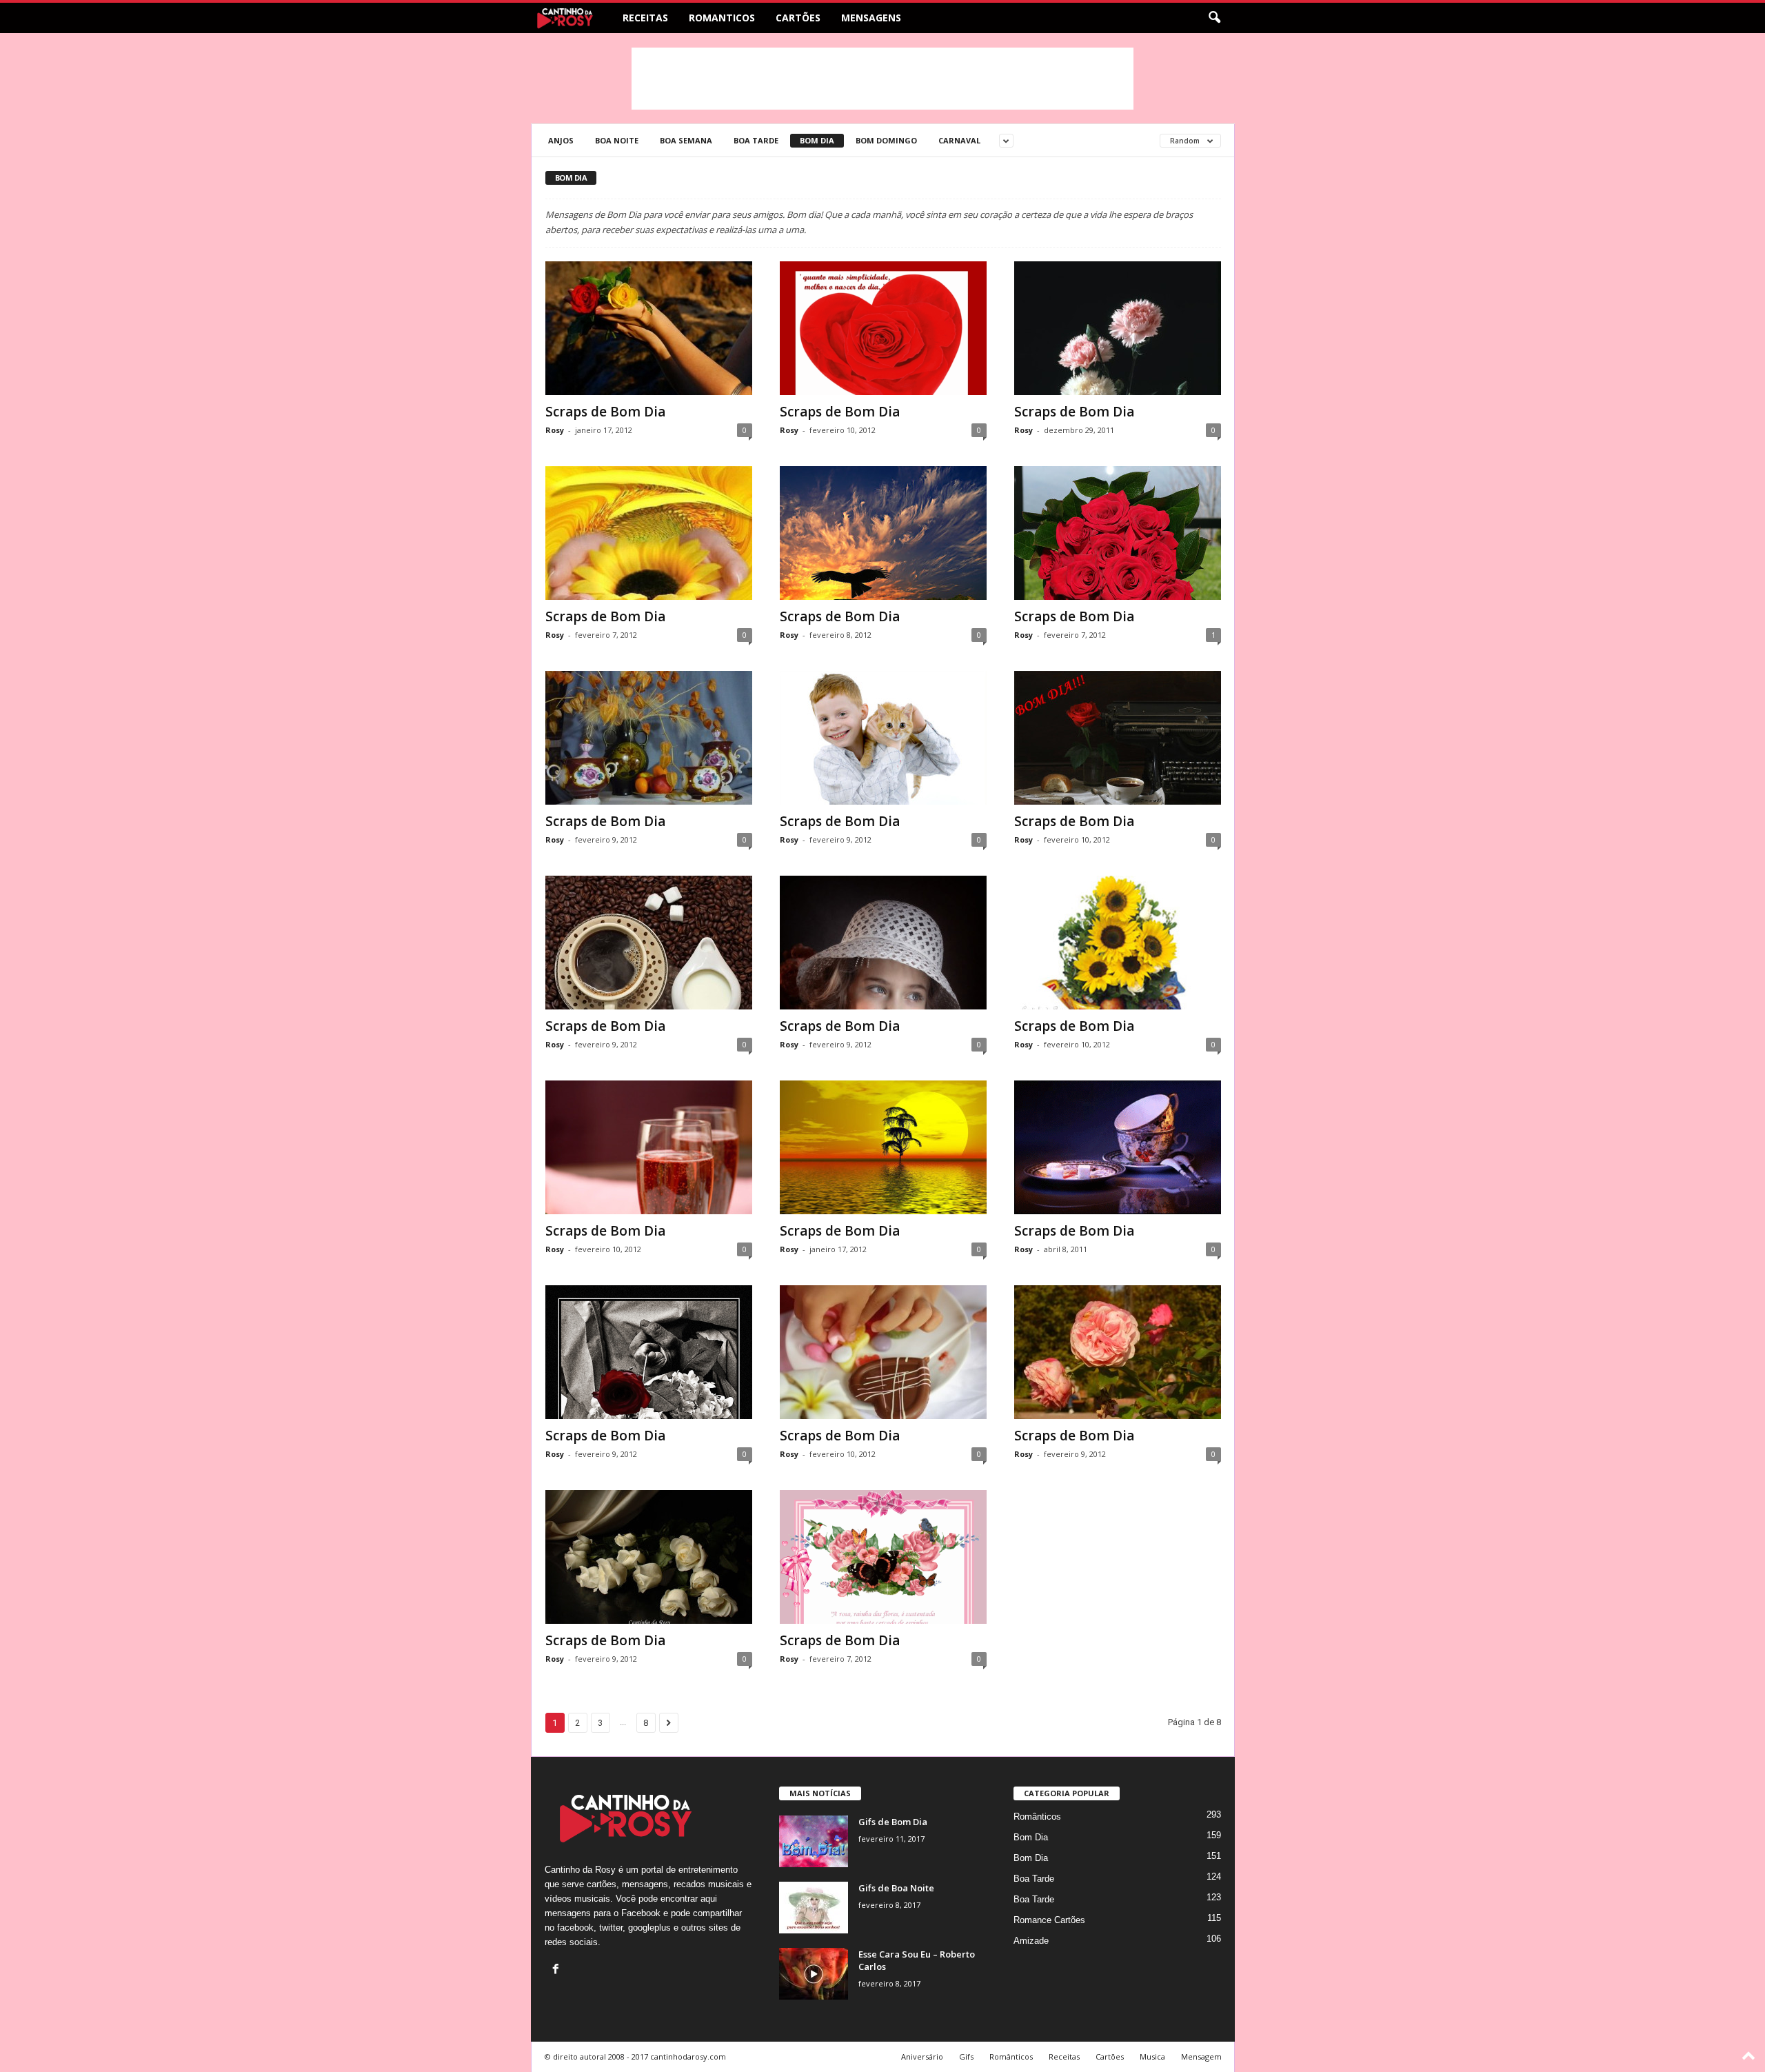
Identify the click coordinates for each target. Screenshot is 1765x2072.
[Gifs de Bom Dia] (814, 1841)
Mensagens (871, 18)
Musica (1152, 2056)
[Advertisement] (882, 79)
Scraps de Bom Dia (605, 412)
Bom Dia (817, 140)
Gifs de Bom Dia (893, 1822)
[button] (1214, 18)
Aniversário (922, 2056)
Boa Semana (686, 140)
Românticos (1037, 1817)
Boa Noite (617, 140)
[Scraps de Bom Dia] (649, 328)
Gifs (966, 2056)
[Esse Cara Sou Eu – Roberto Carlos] (814, 1974)
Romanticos (722, 18)
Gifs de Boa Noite (896, 1888)
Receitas (645, 18)
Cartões (798, 18)
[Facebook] (557, 1970)
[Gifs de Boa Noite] (814, 1908)
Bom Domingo (886, 140)
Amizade (1031, 1941)
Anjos (561, 140)
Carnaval (959, 140)
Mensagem (1201, 2056)
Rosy (555, 430)
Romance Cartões (1049, 1920)
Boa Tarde (756, 140)
